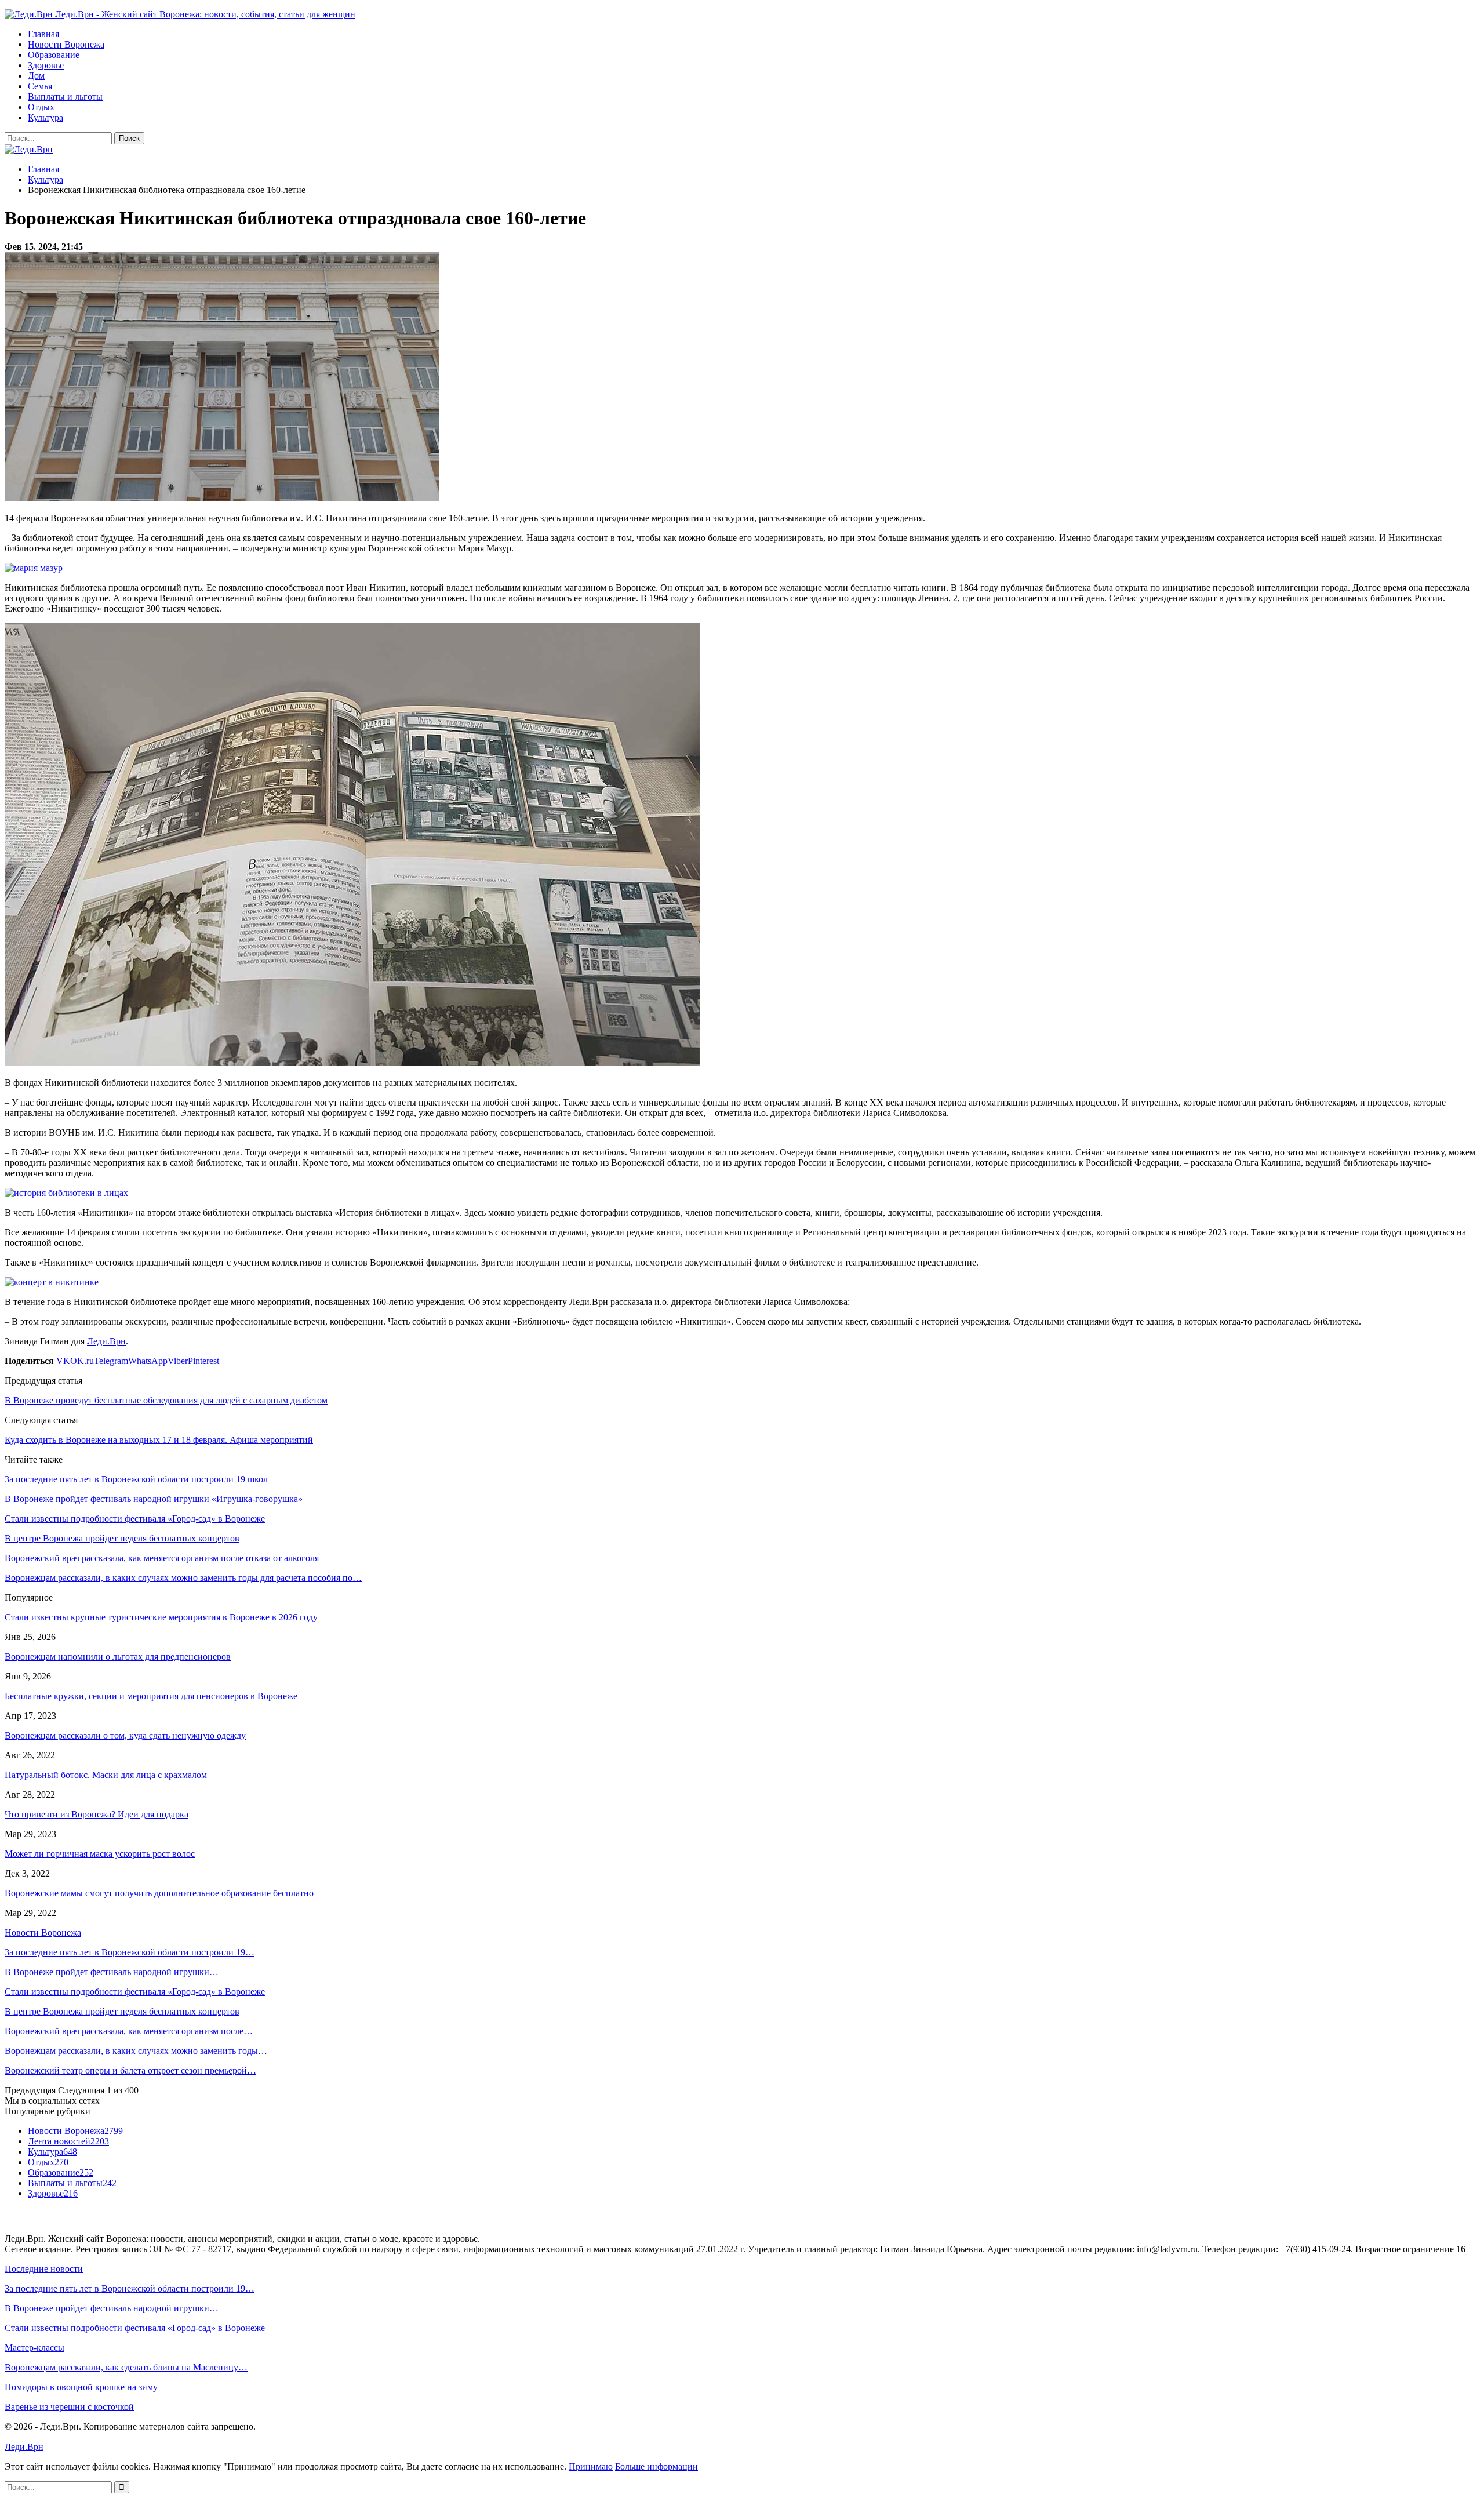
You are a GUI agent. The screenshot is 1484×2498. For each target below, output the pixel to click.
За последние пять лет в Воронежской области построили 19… (130, 1952)
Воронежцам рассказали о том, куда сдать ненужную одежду (125, 1735)
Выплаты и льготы (65, 97)
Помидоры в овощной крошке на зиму (81, 2387)
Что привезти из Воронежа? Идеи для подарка (97, 1814)
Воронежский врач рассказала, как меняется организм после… (129, 2031)
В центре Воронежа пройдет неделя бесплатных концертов (122, 2011)
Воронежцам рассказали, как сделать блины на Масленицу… (126, 2367)
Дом (36, 76)
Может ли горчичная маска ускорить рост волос (100, 1854)
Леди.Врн (106, 1341)
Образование (54, 55)
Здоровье (46, 65)
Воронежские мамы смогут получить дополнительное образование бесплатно (159, 1893)
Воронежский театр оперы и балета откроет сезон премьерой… (130, 2070)
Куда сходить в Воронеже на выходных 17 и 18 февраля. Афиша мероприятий (159, 1440)
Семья (40, 86)
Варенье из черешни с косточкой (69, 2407)
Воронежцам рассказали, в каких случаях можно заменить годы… (136, 2051)
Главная (43, 34)
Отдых (41, 107)
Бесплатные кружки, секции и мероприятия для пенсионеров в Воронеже (151, 1696)
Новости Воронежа (66, 44)
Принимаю (591, 2466)
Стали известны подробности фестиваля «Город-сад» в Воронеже (135, 1992)
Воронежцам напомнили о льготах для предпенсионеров (118, 1657)
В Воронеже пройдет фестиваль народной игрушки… (112, 1972)
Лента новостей (68, 2141)
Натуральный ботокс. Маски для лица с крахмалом (106, 1775)
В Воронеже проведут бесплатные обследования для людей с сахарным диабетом (166, 1400)
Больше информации (656, 2466)
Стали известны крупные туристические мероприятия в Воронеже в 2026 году (161, 1617)
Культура (46, 117)
